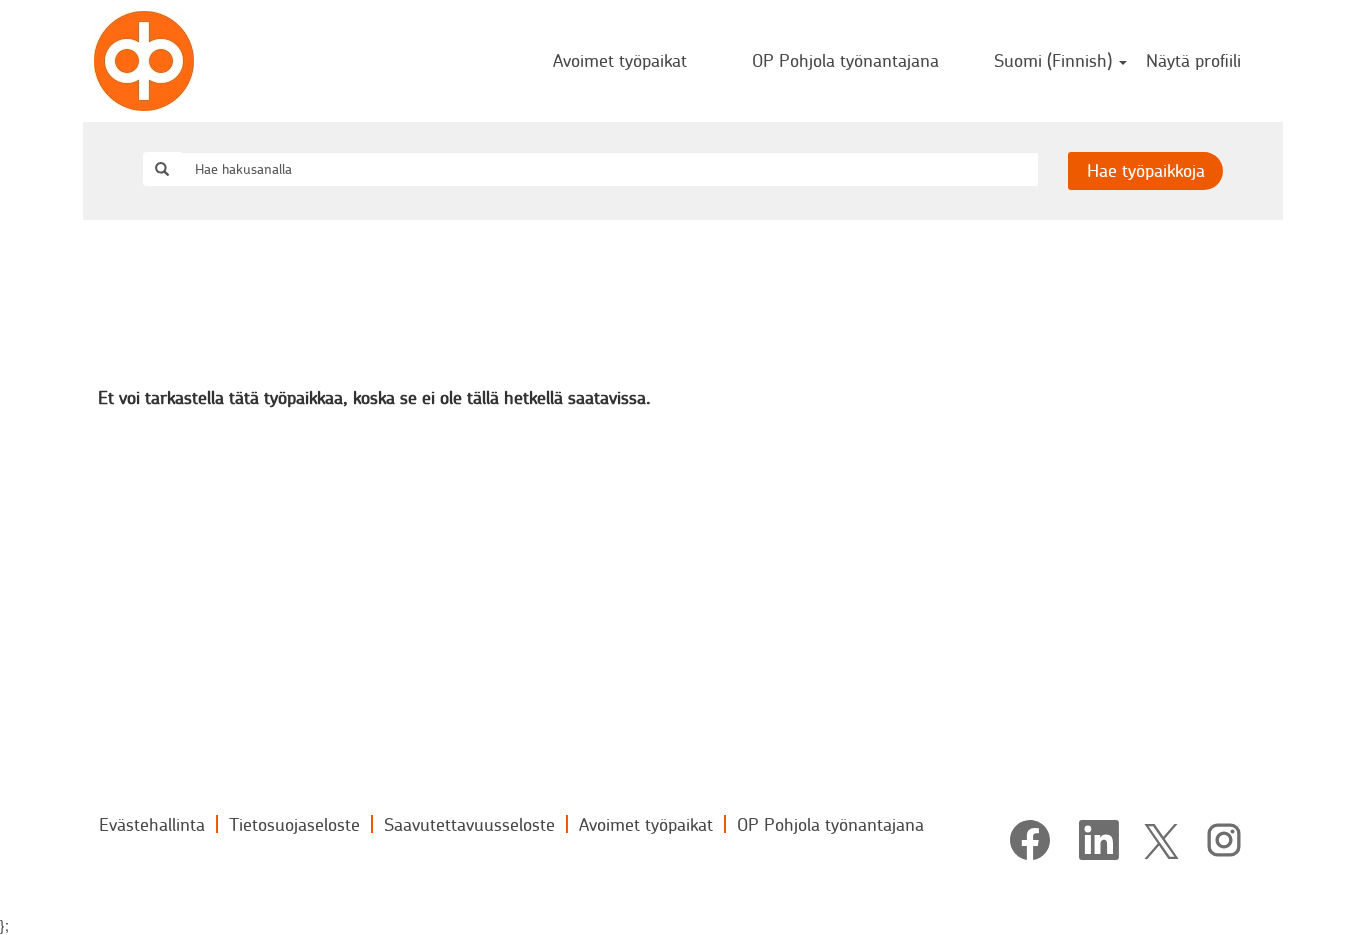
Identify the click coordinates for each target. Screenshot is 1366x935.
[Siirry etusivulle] (144, 61)
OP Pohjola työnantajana (845, 60)
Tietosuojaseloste (294, 824)
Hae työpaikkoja (1146, 170)
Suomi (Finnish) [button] (1055, 60)
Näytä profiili (1193, 60)
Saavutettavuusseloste (469, 824)
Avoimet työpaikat (620, 60)
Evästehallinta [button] (152, 824)
